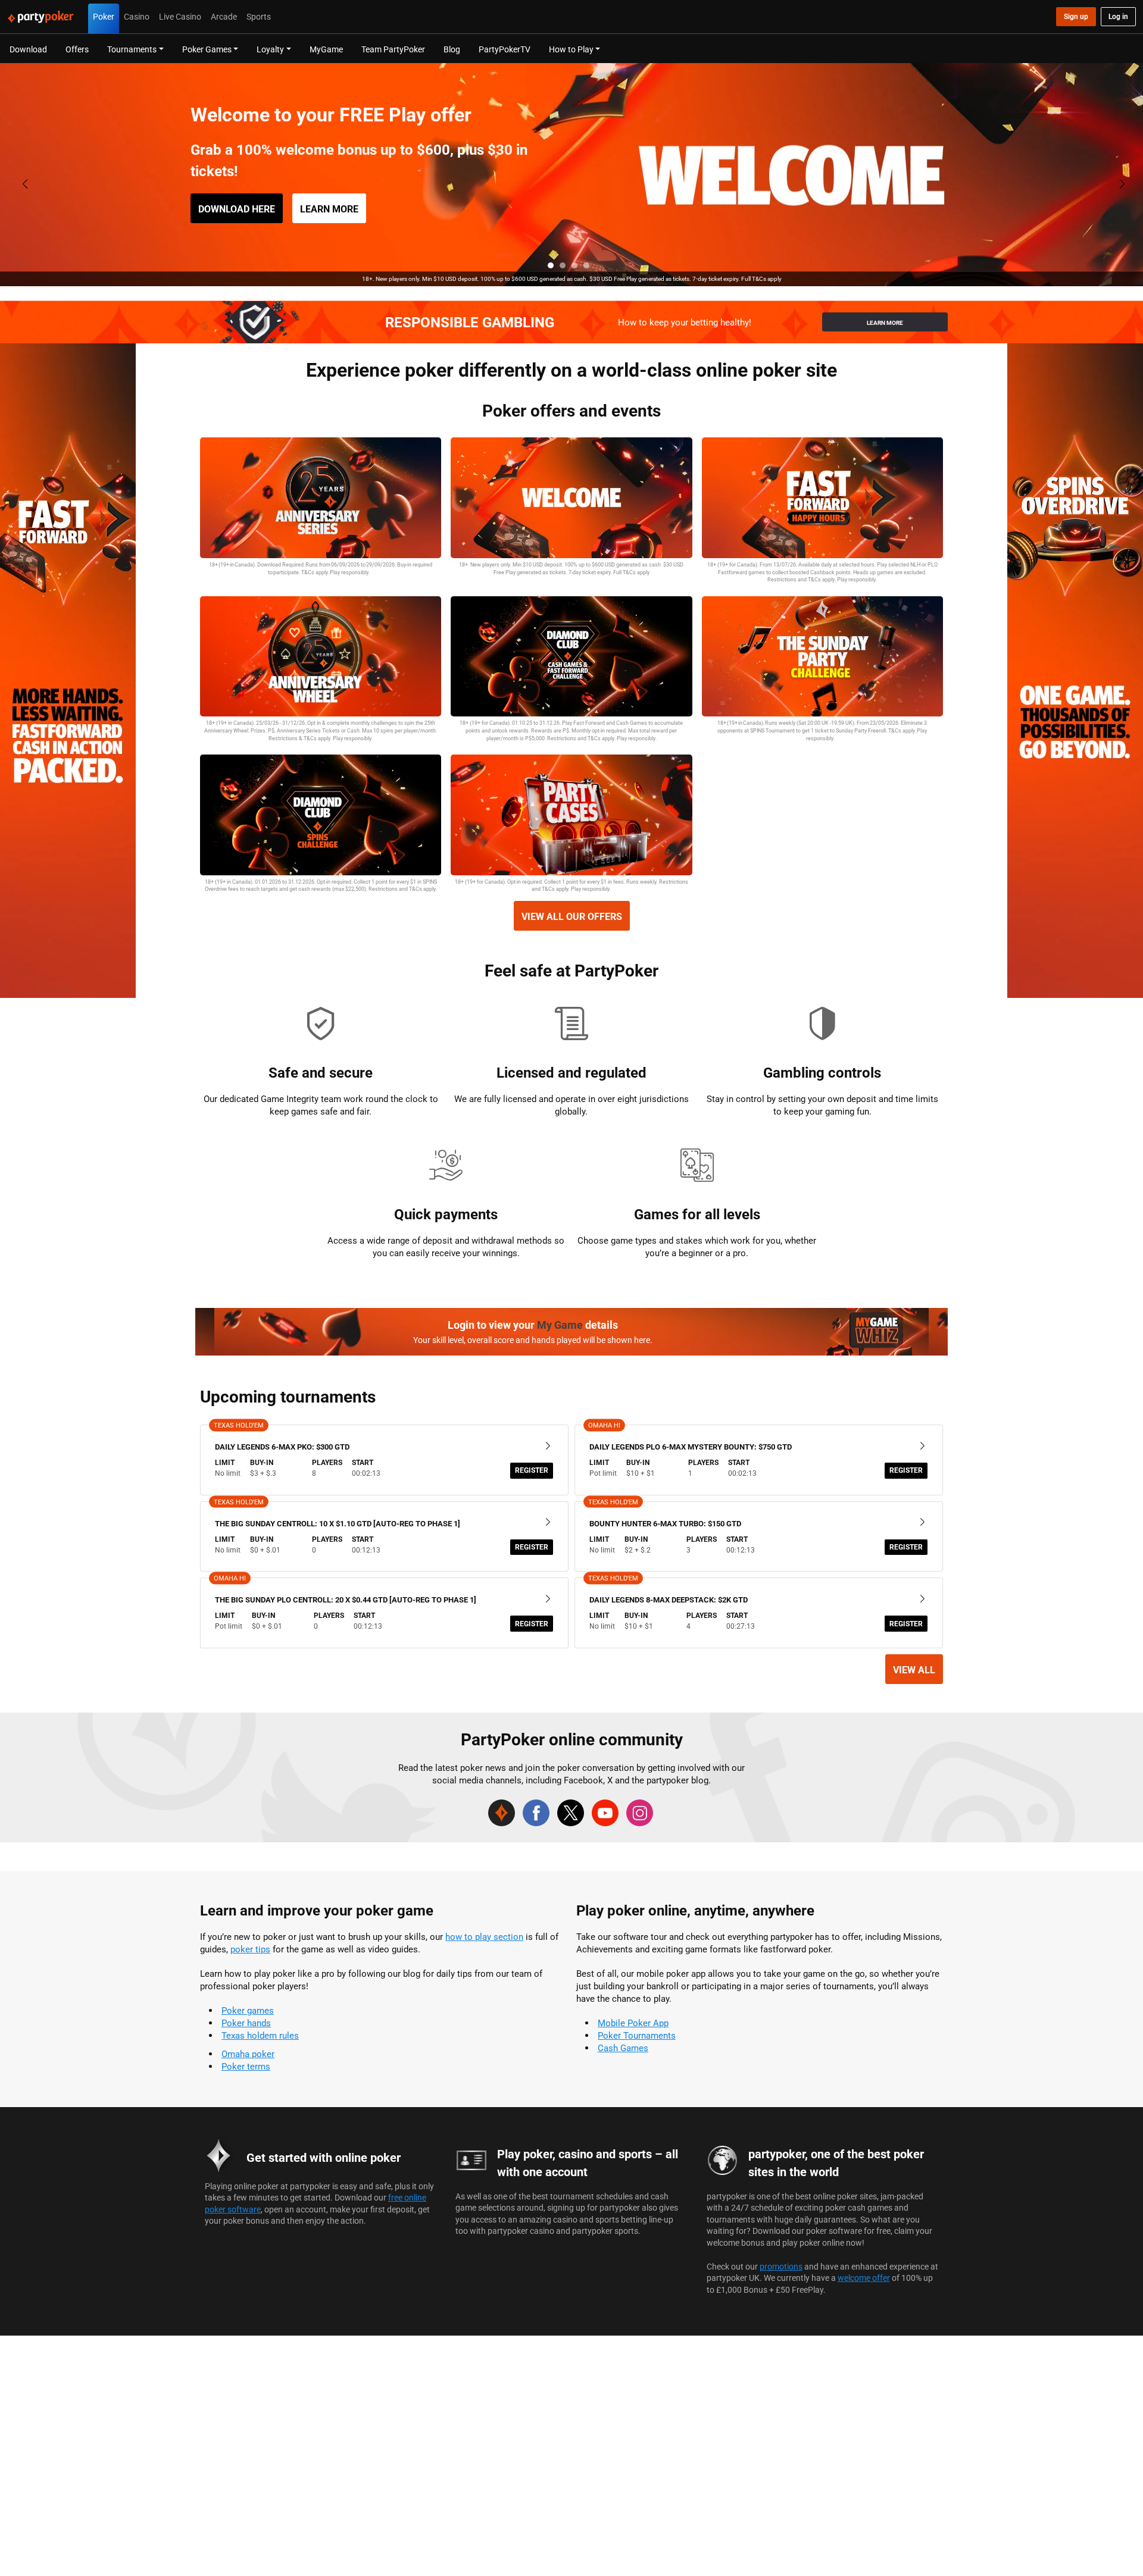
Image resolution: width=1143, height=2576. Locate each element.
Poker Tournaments (637, 2035)
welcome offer (864, 2278)
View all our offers (572, 916)
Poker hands (246, 2023)
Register (532, 1470)
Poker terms (246, 2066)
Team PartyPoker (393, 49)
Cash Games (623, 2048)
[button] (551, 265)
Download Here (237, 209)
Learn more (329, 209)
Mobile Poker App (633, 2023)
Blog (452, 49)
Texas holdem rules (260, 2035)
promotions (781, 2266)
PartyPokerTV (505, 49)
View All (914, 1670)
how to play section (484, 1937)
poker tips (250, 1949)
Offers (77, 49)
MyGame (326, 49)
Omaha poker (248, 2054)
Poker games (248, 2010)
